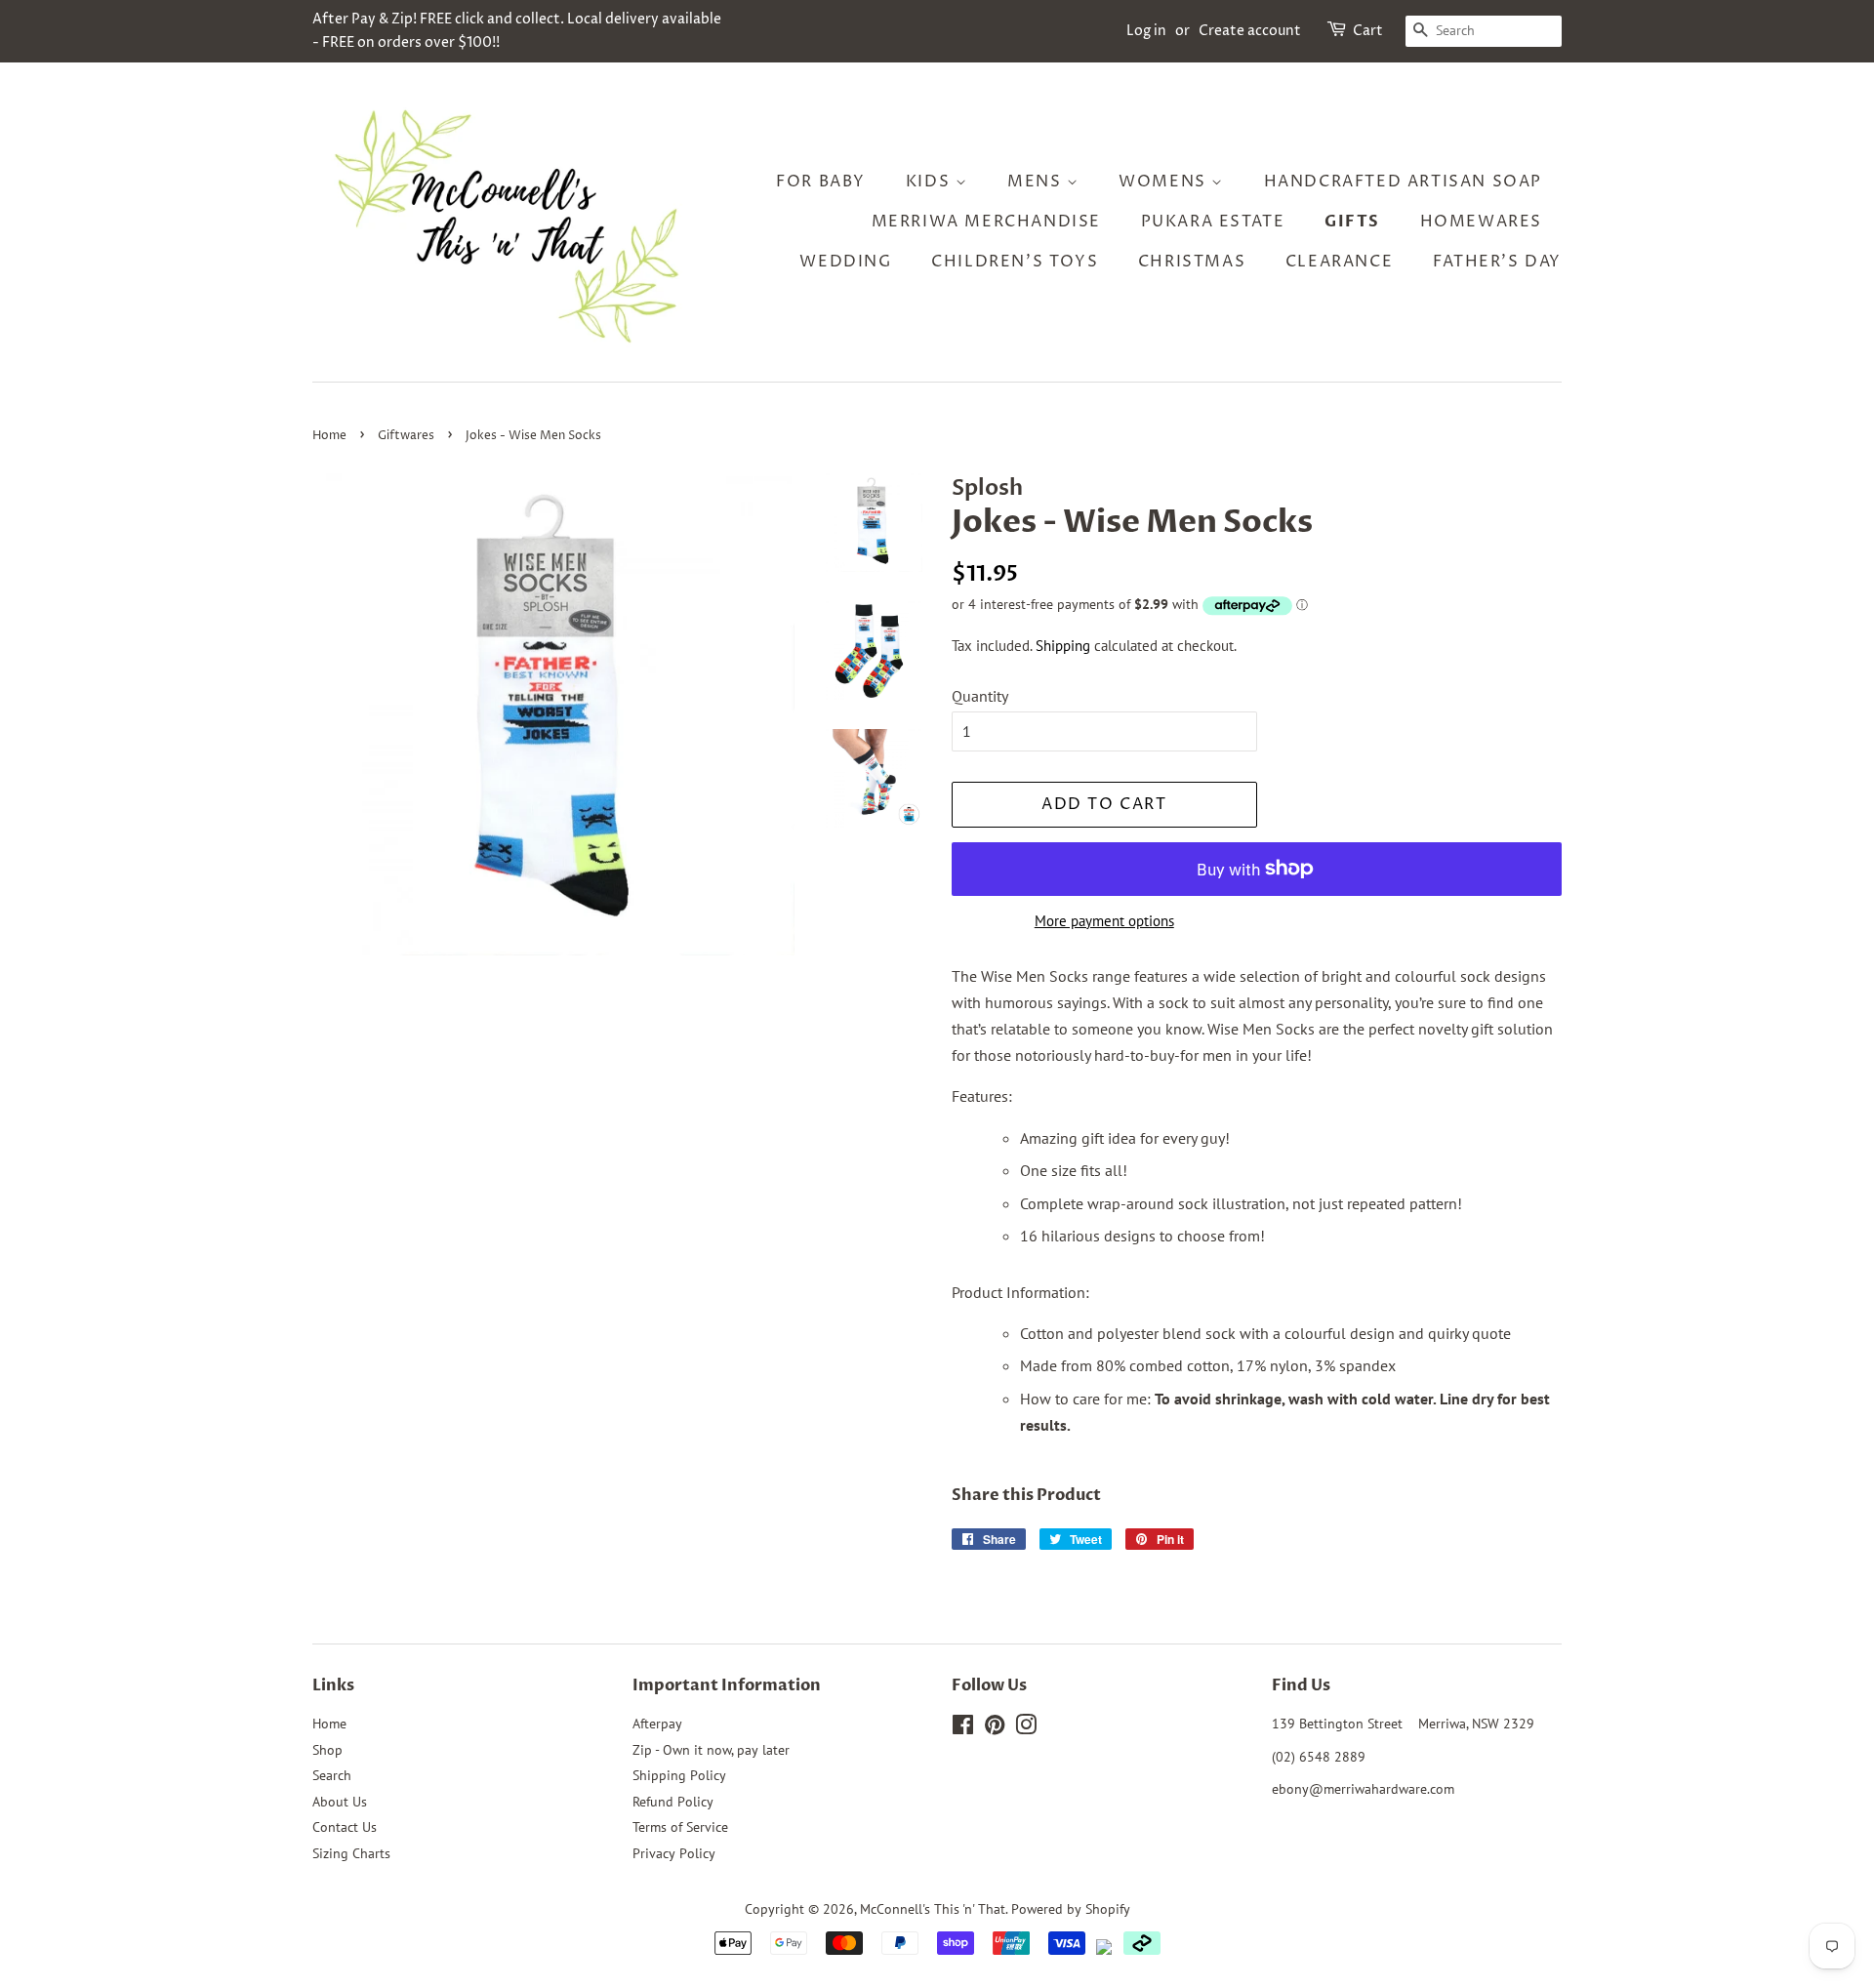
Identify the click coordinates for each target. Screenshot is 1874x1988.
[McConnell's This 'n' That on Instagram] (1026, 1728)
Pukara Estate (1213, 222)
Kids (931, 182)
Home (329, 436)
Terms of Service (680, 1827)
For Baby (821, 182)
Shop (327, 1750)
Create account (1250, 31)
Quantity (980, 696)
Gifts (1352, 222)
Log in (1146, 31)
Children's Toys (1015, 262)
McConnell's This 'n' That (933, 1909)
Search (332, 1775)
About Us (340, 1802)
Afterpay (657, 1724)
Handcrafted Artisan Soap (1403, 182)
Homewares (1481, 222)
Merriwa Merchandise (986, 222)
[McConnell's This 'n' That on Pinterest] (995, 1728)
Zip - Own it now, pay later (711, 1750)
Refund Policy (673, 1802)
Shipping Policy (679, 1775)
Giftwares (406, 436)
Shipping (1063, 646)
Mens (1037, 182)
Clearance (1339, 262)
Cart (1368, 31)
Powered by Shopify (1071, 1909)
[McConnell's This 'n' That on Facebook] (963, 1728)
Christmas (1192, 262)
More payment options (1104, 921)
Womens (1165, 182)
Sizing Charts (351, 1853)
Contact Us (345, 1827)
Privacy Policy (674, 1853)
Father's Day (1497, 262)
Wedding (845, 262)
